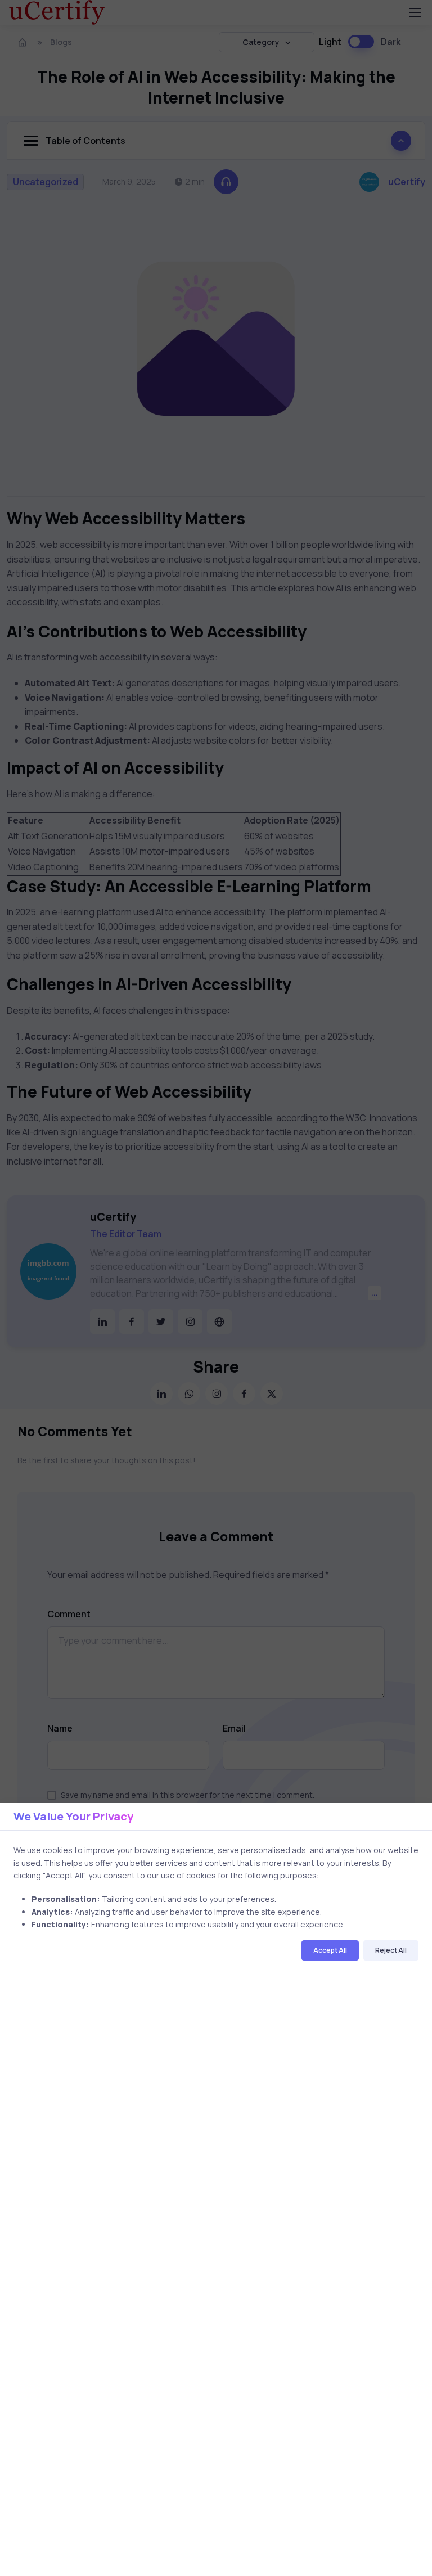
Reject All (391, 1950)
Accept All (330, 1950)
